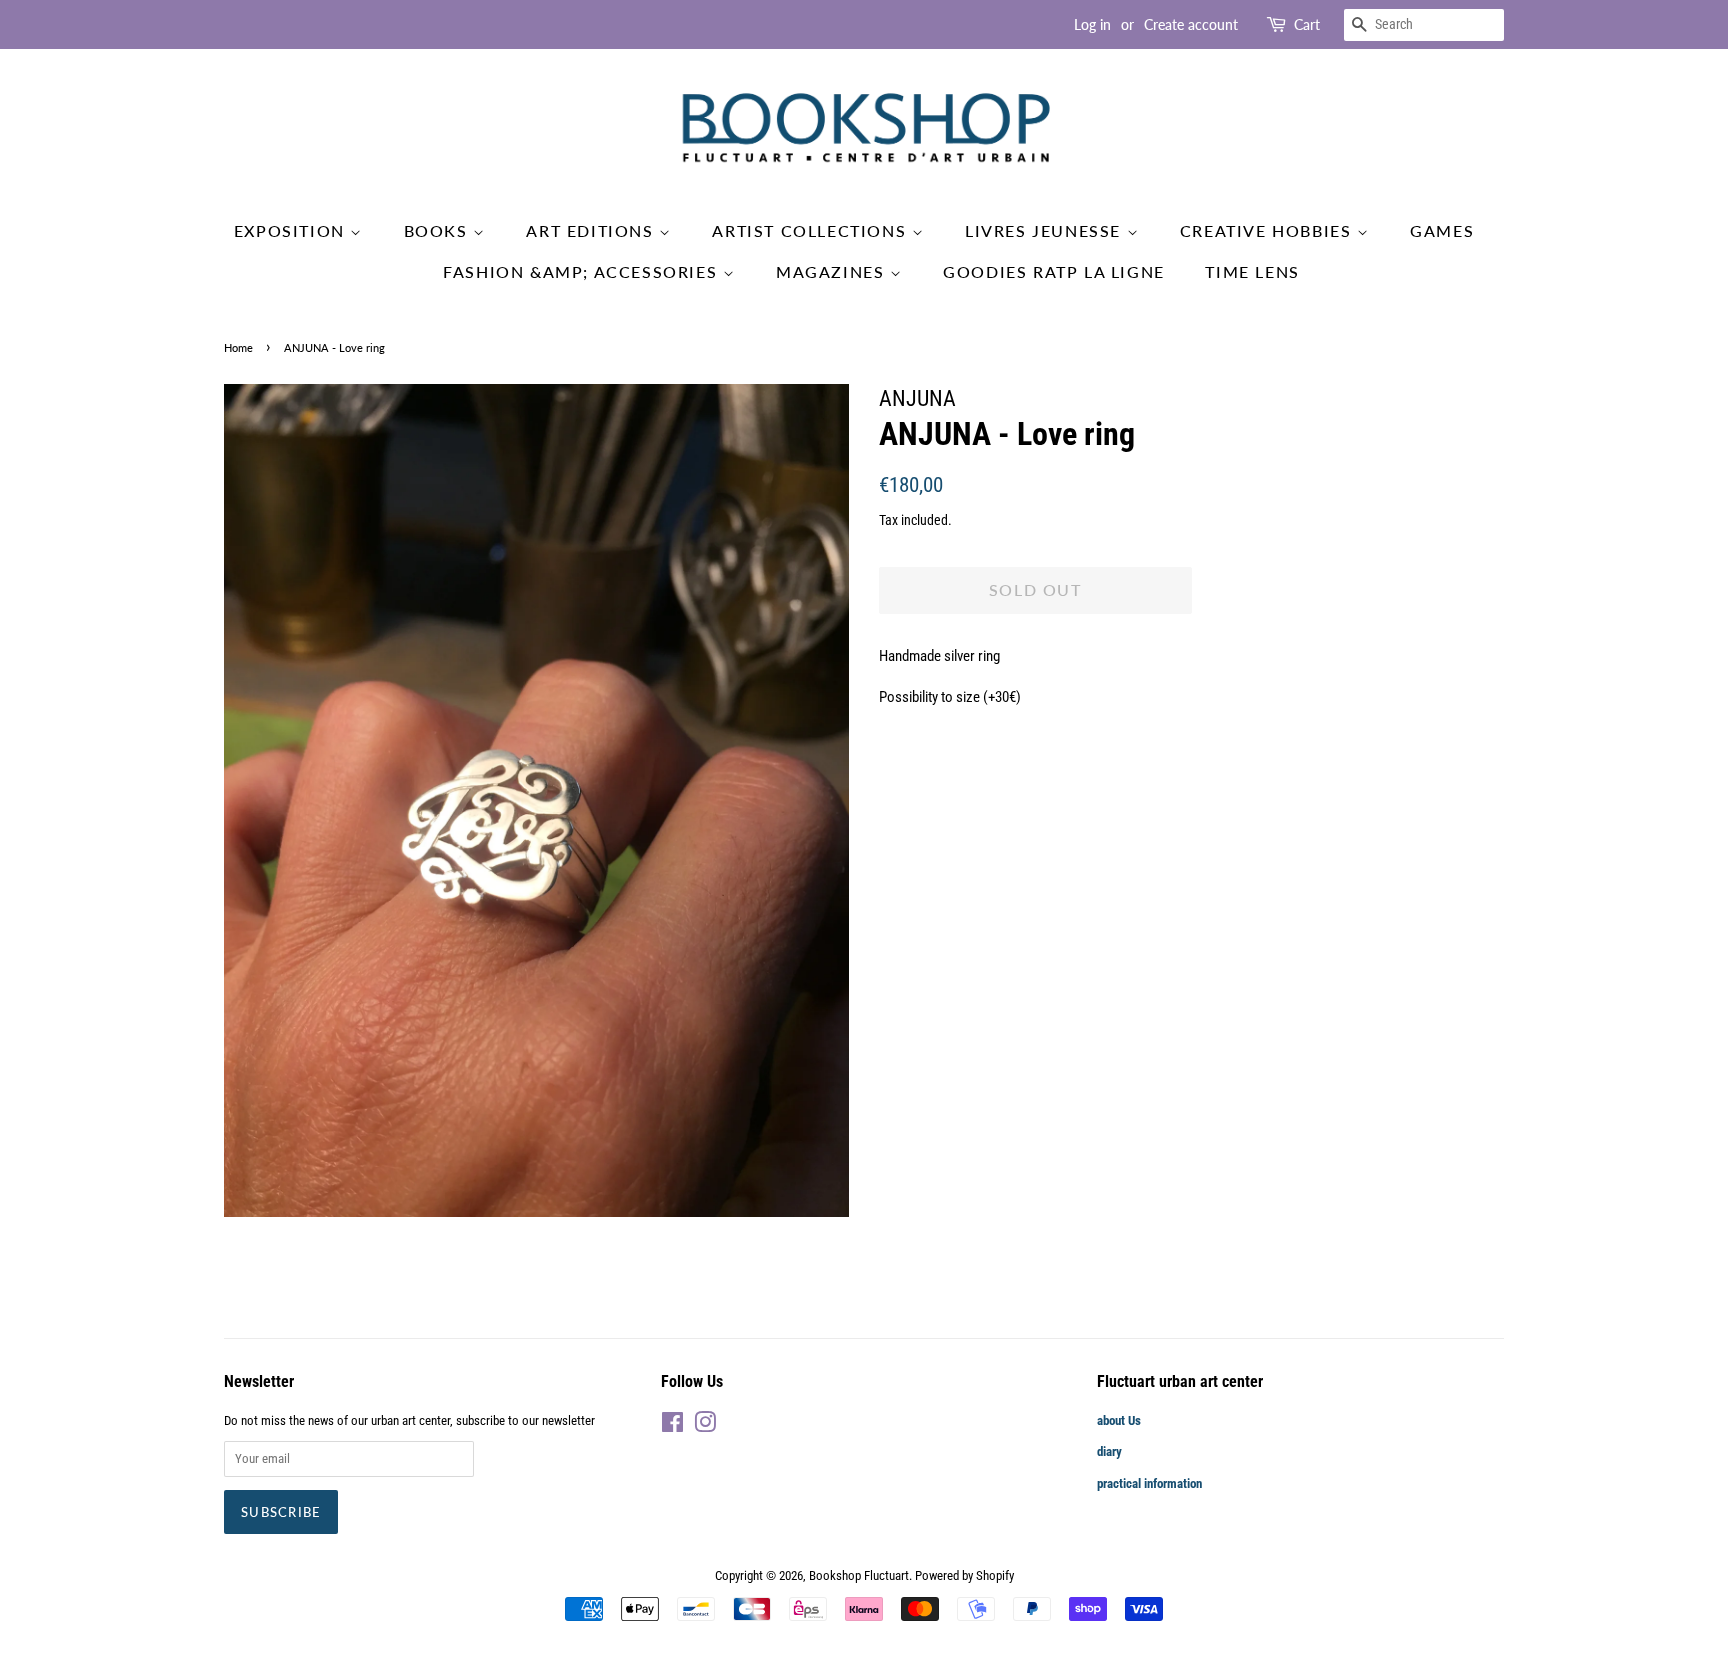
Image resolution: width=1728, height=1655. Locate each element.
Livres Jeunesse (1046, 230)
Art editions (592, 230)
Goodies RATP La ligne (1054, 271)
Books (439, 230)
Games (1442, 230)
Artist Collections (811, 230)
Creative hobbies (1268, 230)
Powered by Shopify (964, 1575)
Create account (1191, 24)
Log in (1092, 24)
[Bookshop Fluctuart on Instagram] (705, 1426)
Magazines (833, 271)
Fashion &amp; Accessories (583, 271)
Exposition (292, 230)
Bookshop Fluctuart (859, 1575)
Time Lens (1252, 271)
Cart (1307, 24)
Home (238, 347)
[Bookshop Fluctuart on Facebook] (672, 1426)
